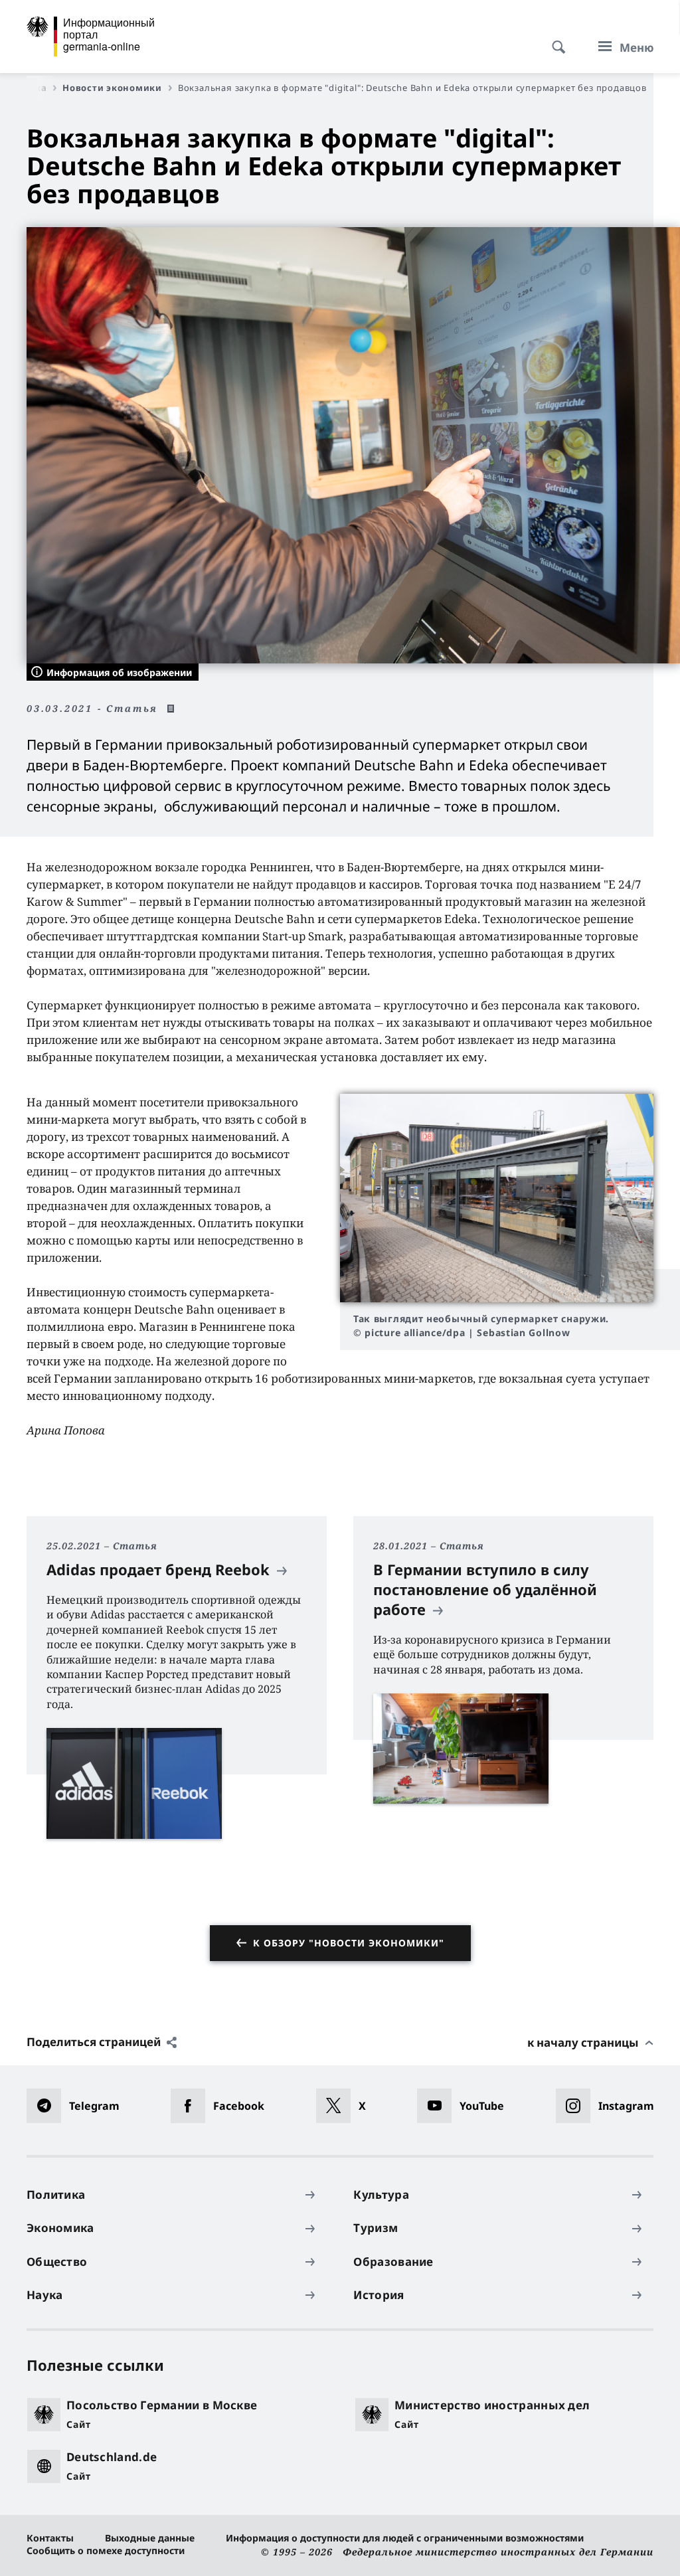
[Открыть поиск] (554, 40)
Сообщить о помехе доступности (106, 2550)
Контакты (50, 2538)
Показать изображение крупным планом (497, 1198)
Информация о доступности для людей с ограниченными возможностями (405, 2538)
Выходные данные (150, 2538)
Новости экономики (112, 88)
